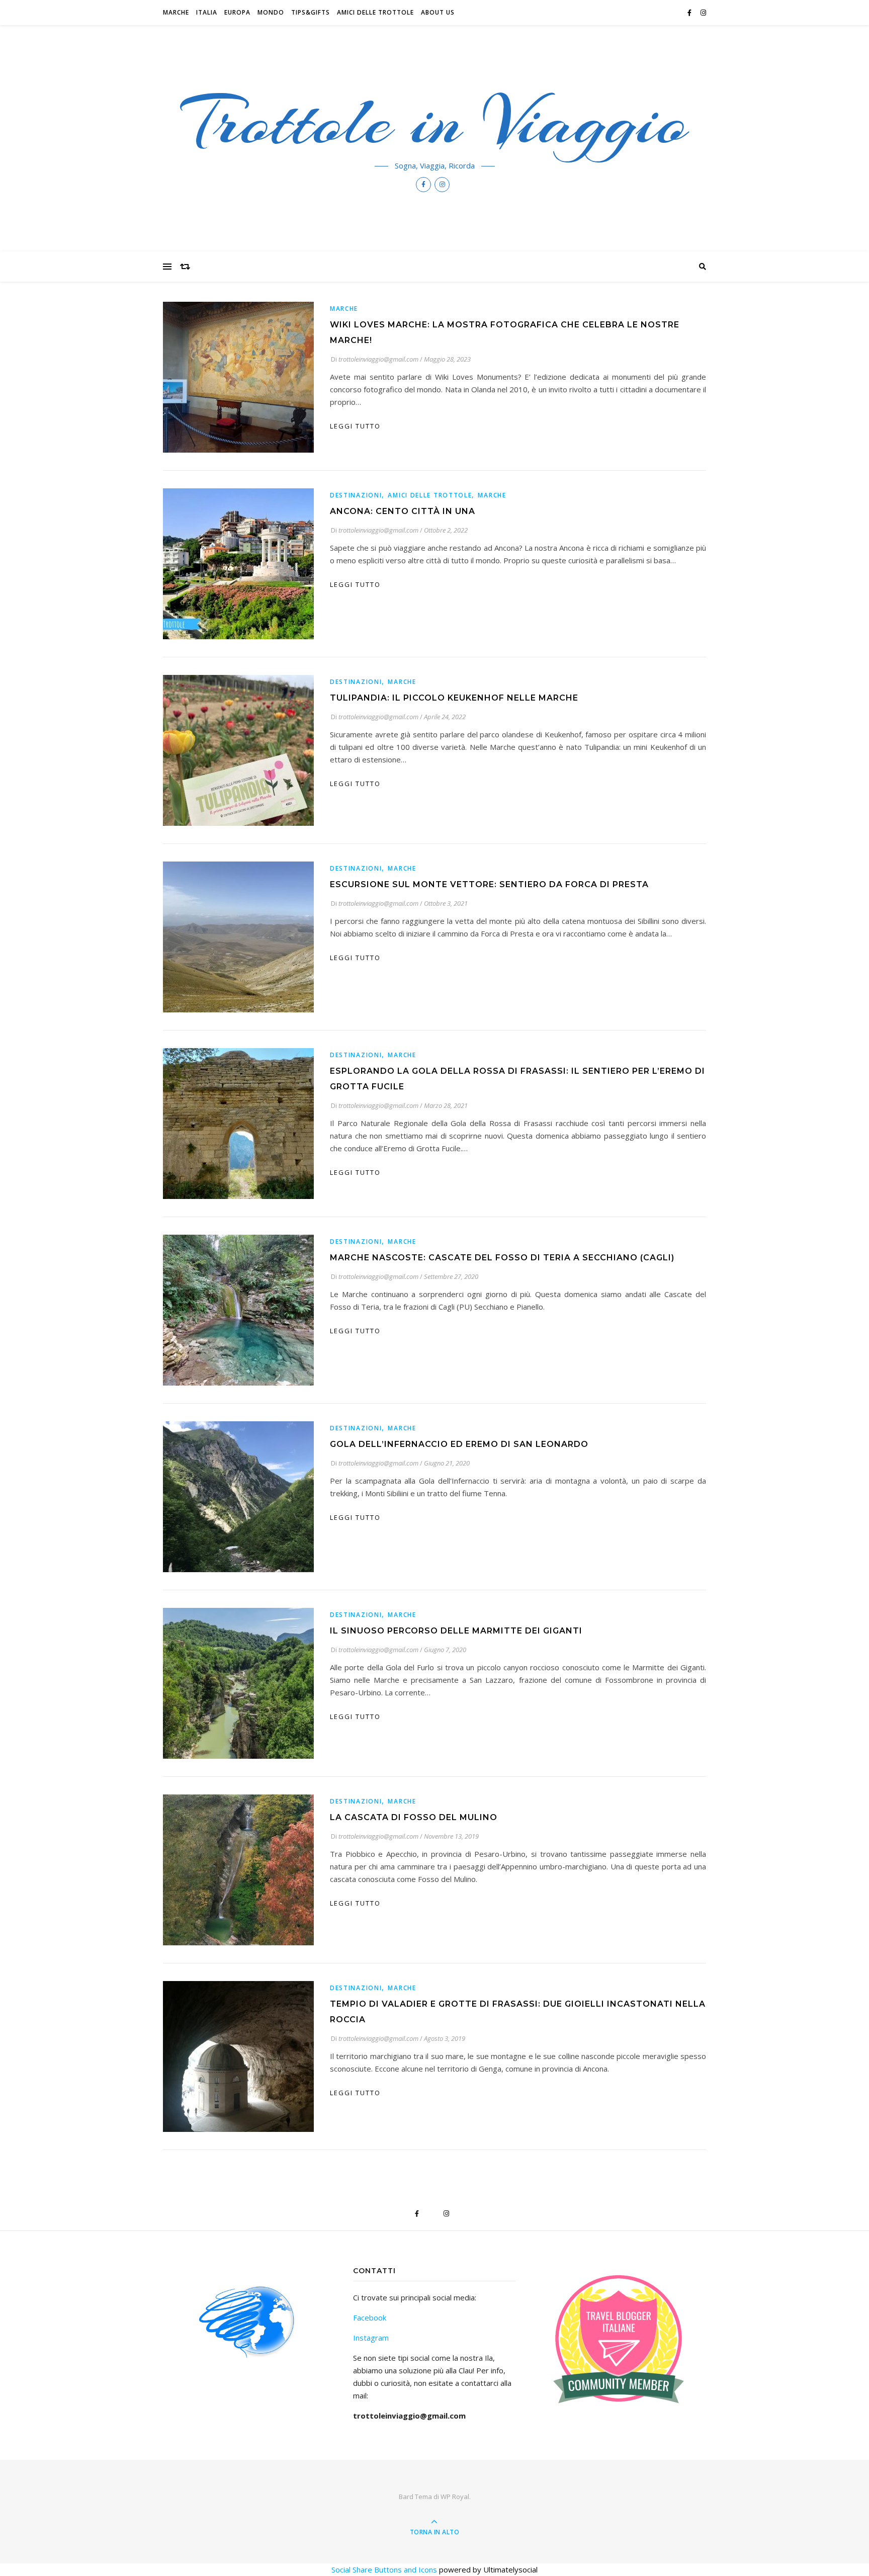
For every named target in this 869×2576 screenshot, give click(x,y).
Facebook (370, 2317)
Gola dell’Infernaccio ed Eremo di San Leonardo (459, 1444)
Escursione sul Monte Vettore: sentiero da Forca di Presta (489, 884)
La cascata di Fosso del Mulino (414, 1817)
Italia (207, 12)
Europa (237, 12)
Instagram (371, 2338)
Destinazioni (356, 495)
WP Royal (455, 2497)
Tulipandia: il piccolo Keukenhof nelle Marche (454, 698)
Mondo (271, 12)
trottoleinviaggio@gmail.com (378, 359)
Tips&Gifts (311, 12)
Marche (176, 12)
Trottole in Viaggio (435, 122)
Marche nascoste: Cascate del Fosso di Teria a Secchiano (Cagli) (502, 1258)
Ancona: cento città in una (403, 511)
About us (438, 12)
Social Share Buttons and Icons (384, 2569)
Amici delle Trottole (375, 12)
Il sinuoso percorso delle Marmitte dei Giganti (456, 1631)
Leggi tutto (355, 426)
